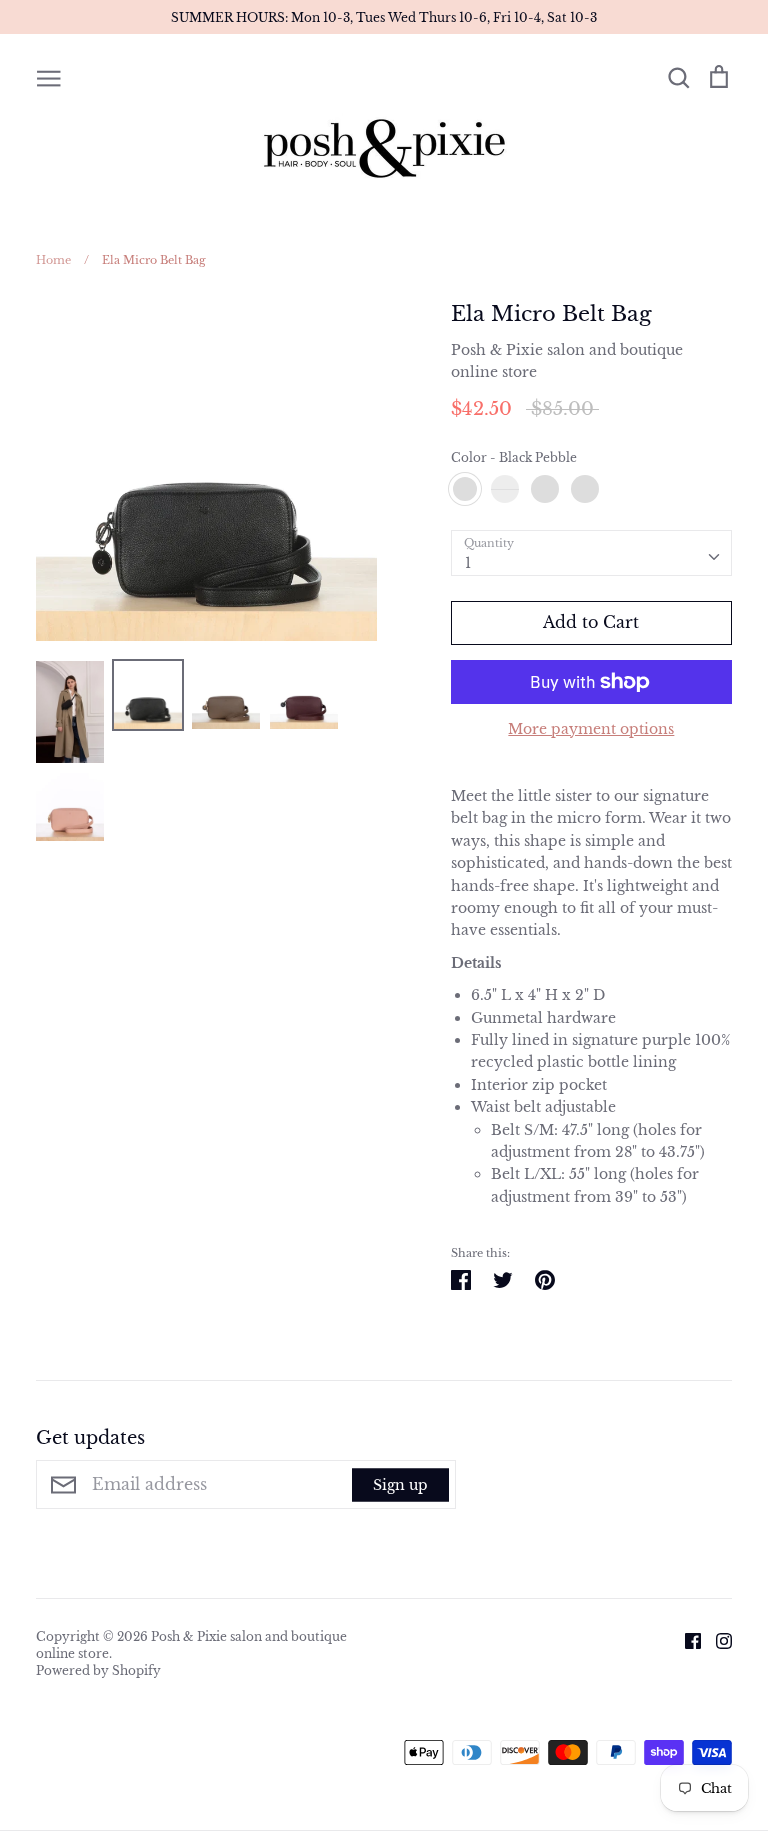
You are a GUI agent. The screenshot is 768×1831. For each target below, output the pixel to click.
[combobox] (591, 553)
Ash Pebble (545, 489)
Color (514, 457)
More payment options (591, 729)
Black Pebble (465, 489)
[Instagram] (716, 1640)
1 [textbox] (468, 563)
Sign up (400, 1484)
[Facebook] (685, 1640)
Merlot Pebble (505, 489)
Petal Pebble (585, 489)
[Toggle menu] (49, 77)
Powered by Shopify (98, 1670)
